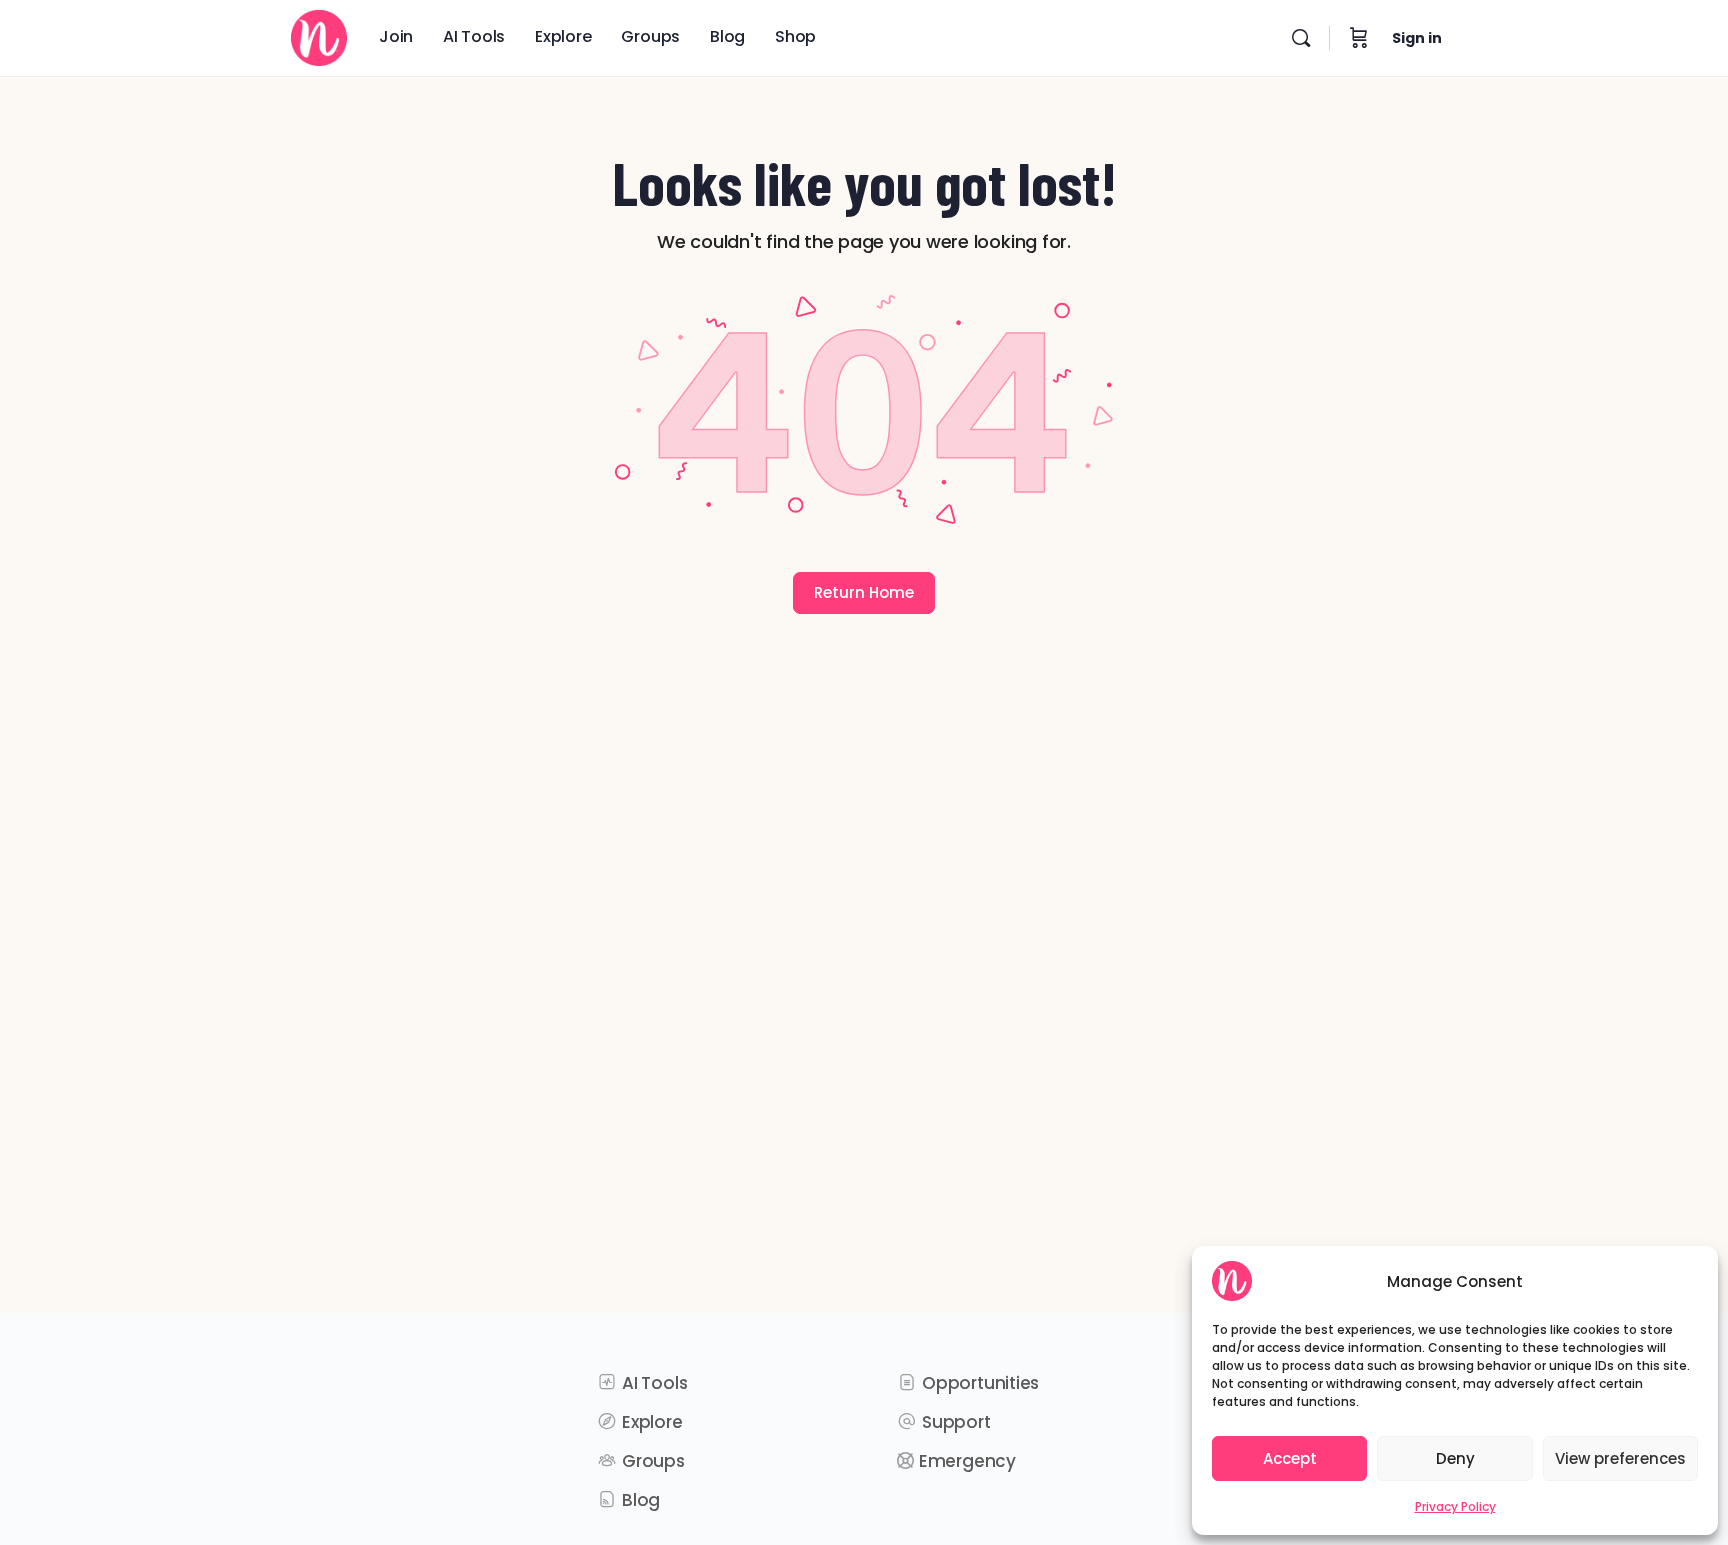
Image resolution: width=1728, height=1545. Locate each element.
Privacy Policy (1455, 1506)
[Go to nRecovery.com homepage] (319, 34)
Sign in (1417, 38)
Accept (1290, 1458)
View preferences (1620, 1458)
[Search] (1301, 38)
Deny (1455, 1458)
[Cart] (1359, 38)
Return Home (864, 592)
